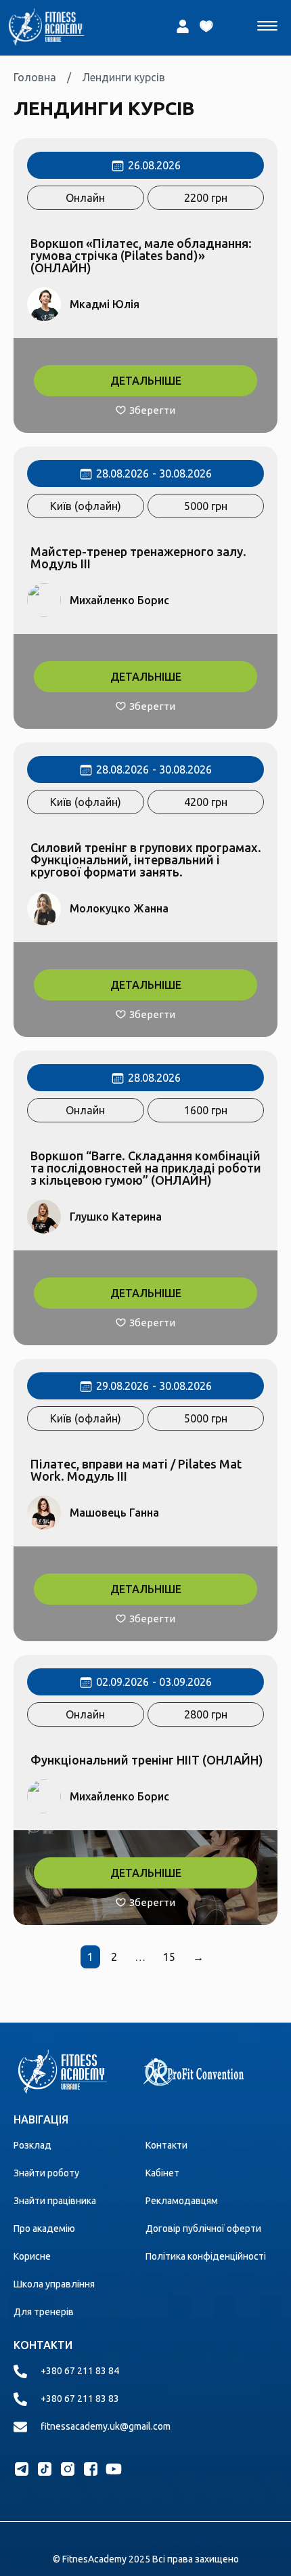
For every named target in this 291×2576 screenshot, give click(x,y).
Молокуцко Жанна (119, 908)
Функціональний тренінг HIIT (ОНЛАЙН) (147, 1760)
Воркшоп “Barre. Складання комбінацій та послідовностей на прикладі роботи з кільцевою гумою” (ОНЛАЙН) (146, 1168)
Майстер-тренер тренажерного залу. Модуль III (138, 557)
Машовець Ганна (114, 1513)
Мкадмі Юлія (105, 304)
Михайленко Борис (119, 600)
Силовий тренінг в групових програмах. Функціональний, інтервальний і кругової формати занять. (146, 860)
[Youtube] (114, 2469)
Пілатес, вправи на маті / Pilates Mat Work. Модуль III (136, 1470)
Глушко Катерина (116, 1217)
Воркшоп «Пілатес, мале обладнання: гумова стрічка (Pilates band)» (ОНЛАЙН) (141, 255)
